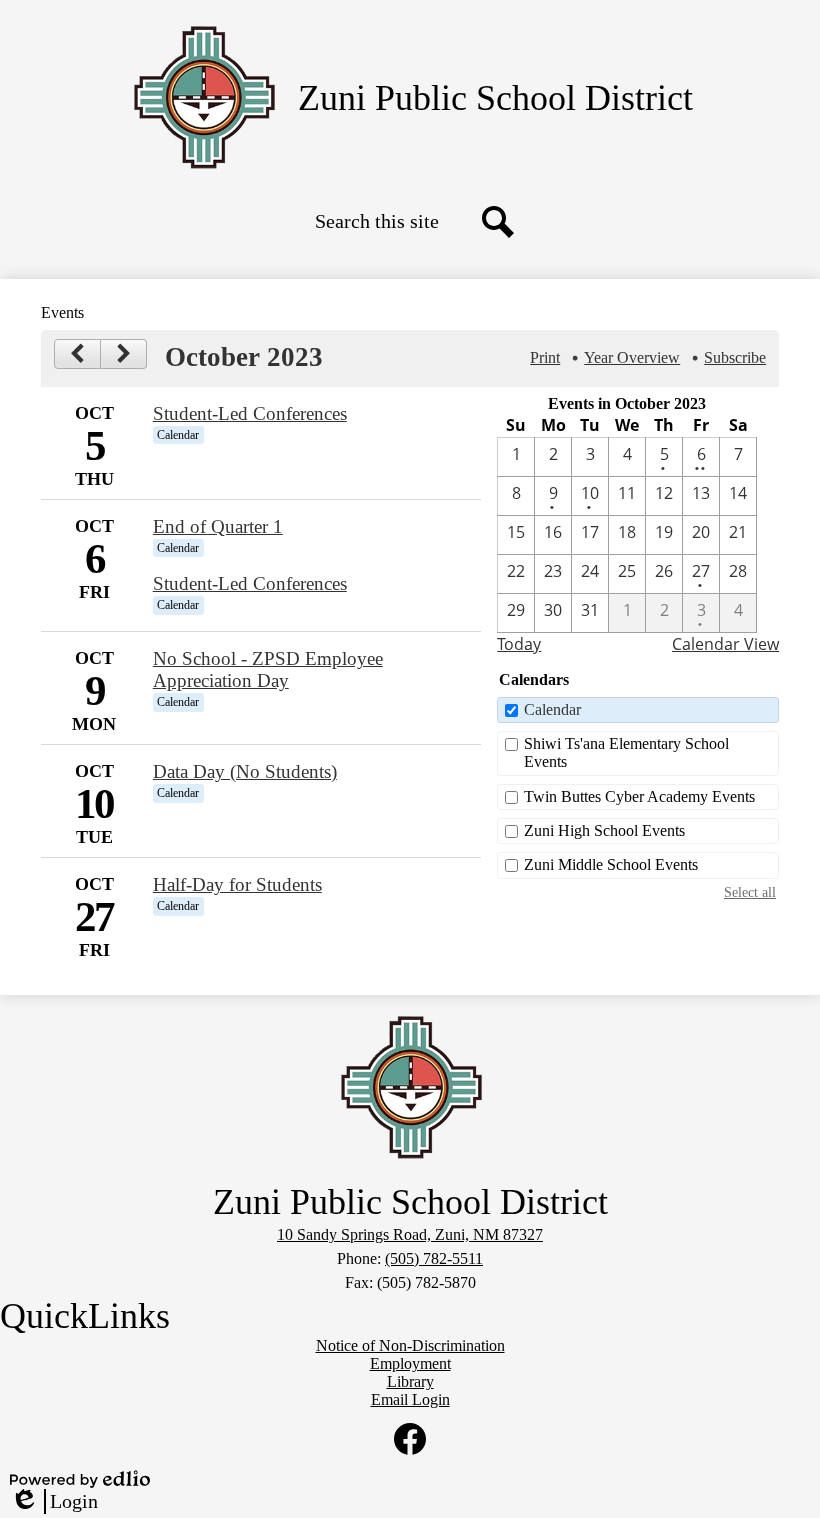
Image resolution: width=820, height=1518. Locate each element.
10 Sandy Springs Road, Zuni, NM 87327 (410, 1234)
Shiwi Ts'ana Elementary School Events (626, 752)
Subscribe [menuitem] (735, 357)
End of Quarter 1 (218, 526)
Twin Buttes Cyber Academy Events (639, 796)
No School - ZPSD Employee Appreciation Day (268, 669)
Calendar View (725, 644)
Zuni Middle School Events (611, 864)
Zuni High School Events (604, 830)
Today (519, 644)
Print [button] (545, 357)
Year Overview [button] (632, 357)
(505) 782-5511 (434, 1258)
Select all (750, 892)
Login (54, 1502)
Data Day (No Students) (245, 771)
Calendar (552, 709)
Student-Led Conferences (250, 413)
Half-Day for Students (237, 884)
